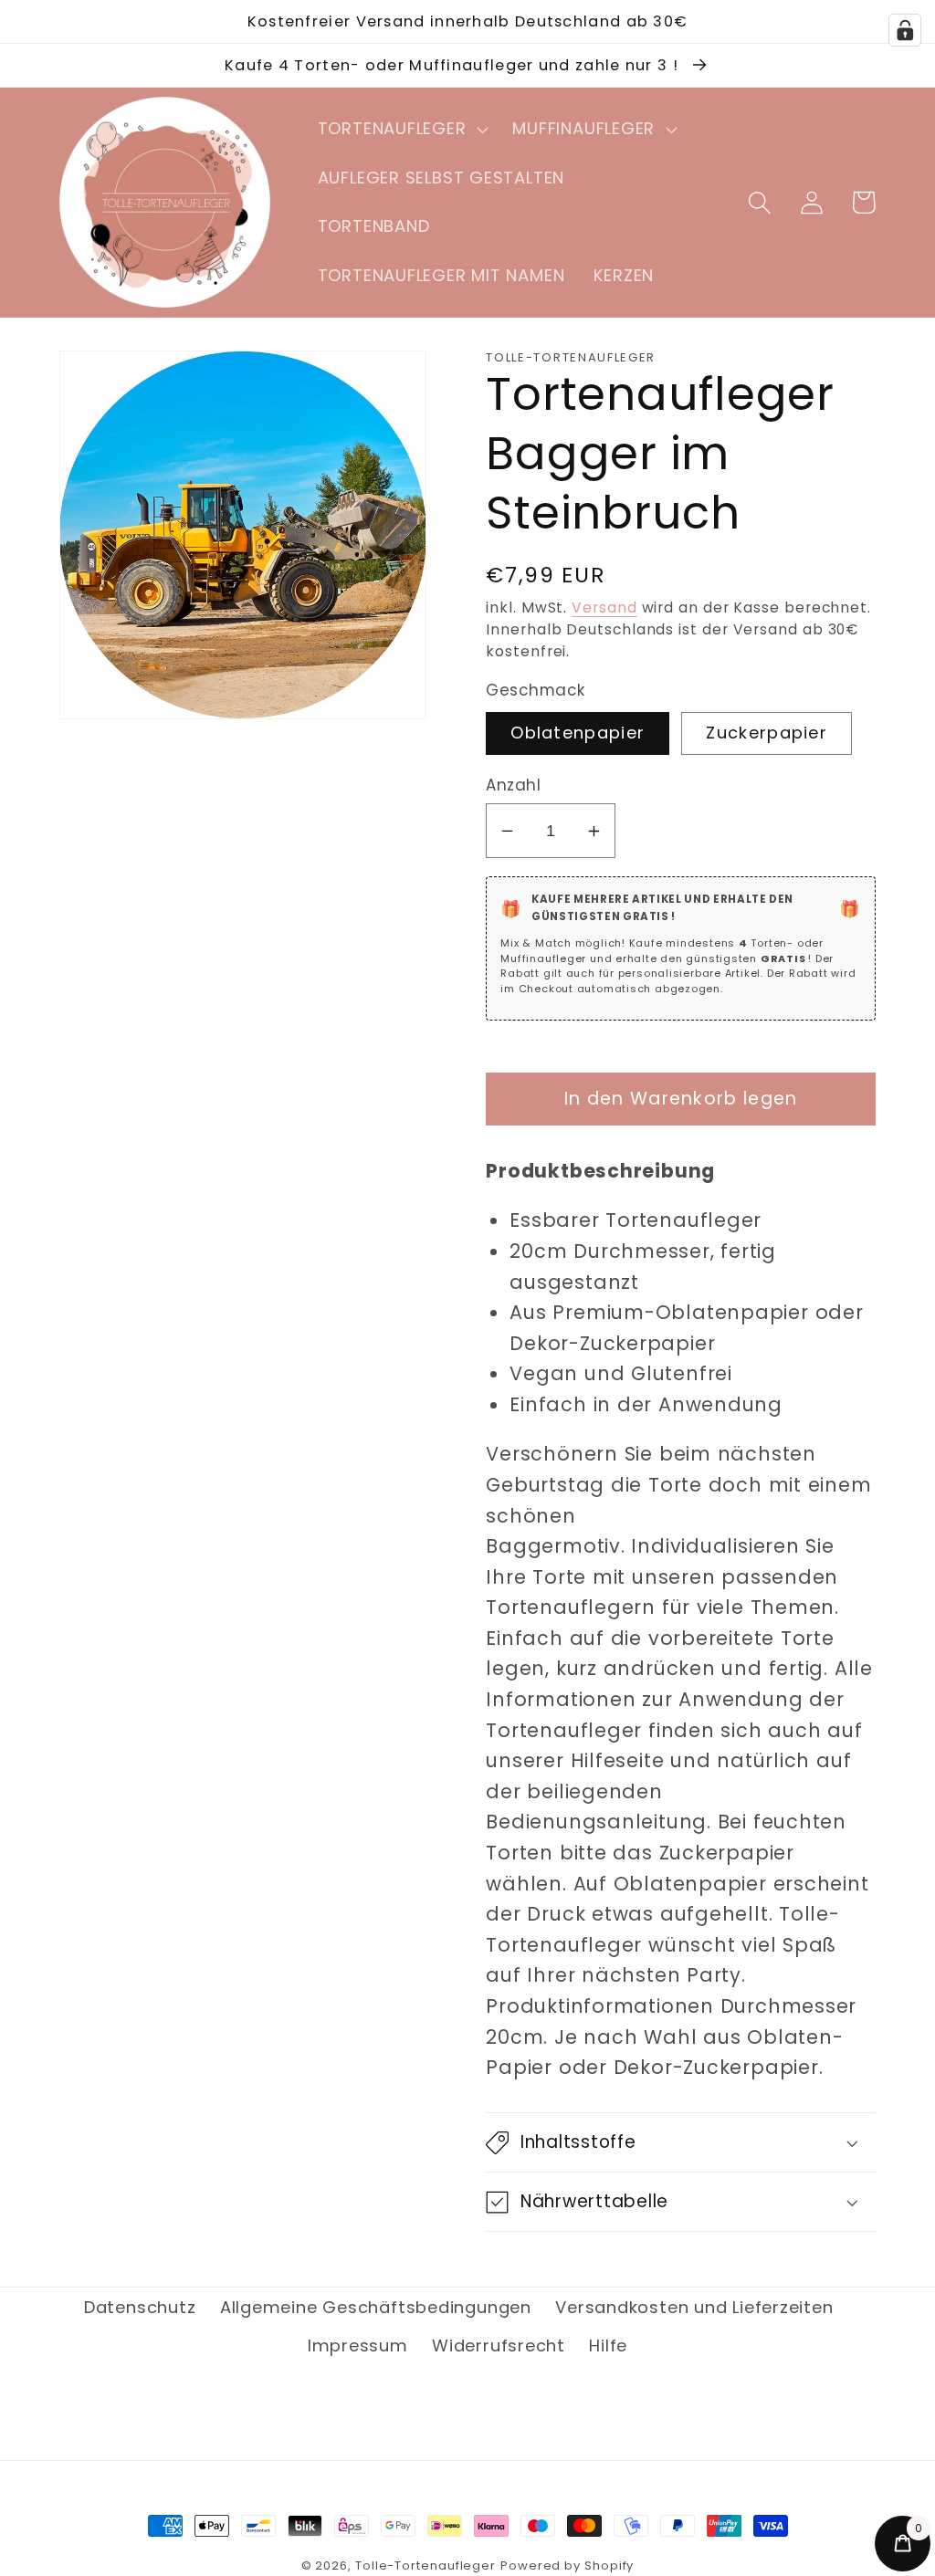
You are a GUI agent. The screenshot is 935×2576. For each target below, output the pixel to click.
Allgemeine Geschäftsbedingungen (376, 2307)
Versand (604, 607)
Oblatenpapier (578, 733)
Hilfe (608, 2346)
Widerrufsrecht (499, 2346)
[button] (401, 130)
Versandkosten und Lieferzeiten (694, 2307)
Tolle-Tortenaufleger (425, 2566)
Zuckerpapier (767, 733)
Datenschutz (140, 2307)
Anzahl (513, 785)
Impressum (358, 2346)
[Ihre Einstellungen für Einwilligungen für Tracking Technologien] (905, 30)
